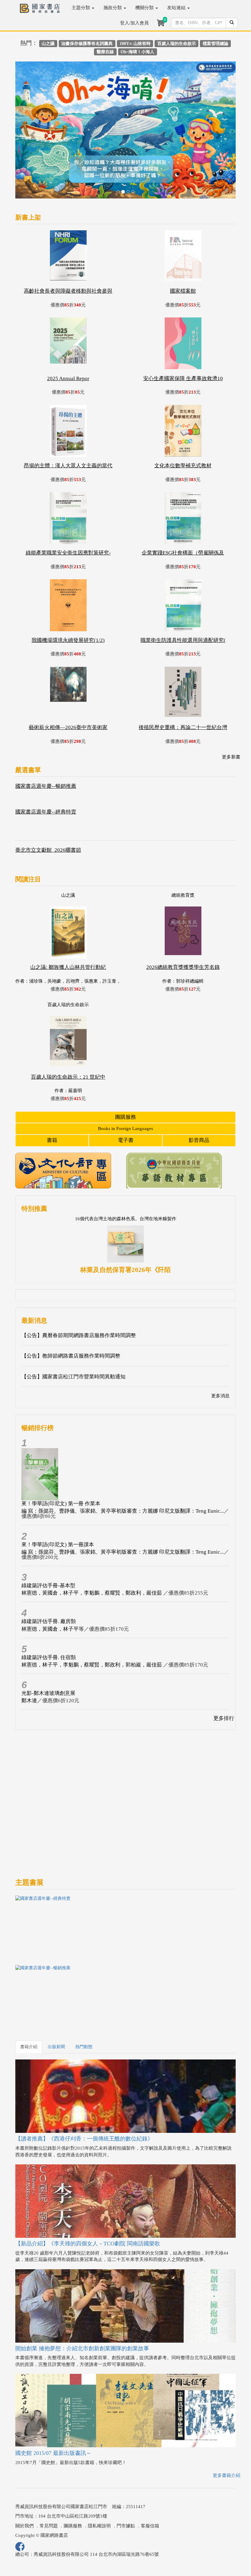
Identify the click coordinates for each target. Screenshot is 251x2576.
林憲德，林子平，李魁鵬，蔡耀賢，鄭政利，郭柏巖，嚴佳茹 (92, 1618)
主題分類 (81, 8)
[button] (32, 110)
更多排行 (224, 1672)
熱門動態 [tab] (84, 2000)
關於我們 (24, 2479)
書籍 (52, 1094)
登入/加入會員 (134, 23)
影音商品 (199, 1094)
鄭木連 (29, 1654)
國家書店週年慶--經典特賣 (46, 765)
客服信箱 (150, 2479)
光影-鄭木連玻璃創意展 (48, 1646)
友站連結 (177, 8)
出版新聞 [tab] (56, 2000)
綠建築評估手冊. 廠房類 (49, 1575)
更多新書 (231, 710)
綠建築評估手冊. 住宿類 (49, 1611)
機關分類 (145, 8)
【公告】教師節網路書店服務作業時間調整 (71, 1309)
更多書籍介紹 (227, 2429)
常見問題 (49, 2479)
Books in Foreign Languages (125, 1082)
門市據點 (126, 2479)
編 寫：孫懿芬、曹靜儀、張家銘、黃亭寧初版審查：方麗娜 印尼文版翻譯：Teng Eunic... (123, 1464)
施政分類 (113, 8)
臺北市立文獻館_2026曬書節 (48, 804)
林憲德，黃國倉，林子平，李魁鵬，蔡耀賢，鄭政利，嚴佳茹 (92, 1546)
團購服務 (125, 1070)
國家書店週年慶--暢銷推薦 (46, 740)
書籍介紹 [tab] (29, 2000)
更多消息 (220, 1349)
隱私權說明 (99, 2479)
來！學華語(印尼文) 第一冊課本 (58, 1498)
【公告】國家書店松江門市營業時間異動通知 (73, 1330)
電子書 (126, 1094)
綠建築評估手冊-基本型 (48, 1539)
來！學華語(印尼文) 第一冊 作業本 (61, 1457)
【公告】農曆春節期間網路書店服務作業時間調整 (79, 1289)
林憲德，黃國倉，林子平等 (53, 1582)
